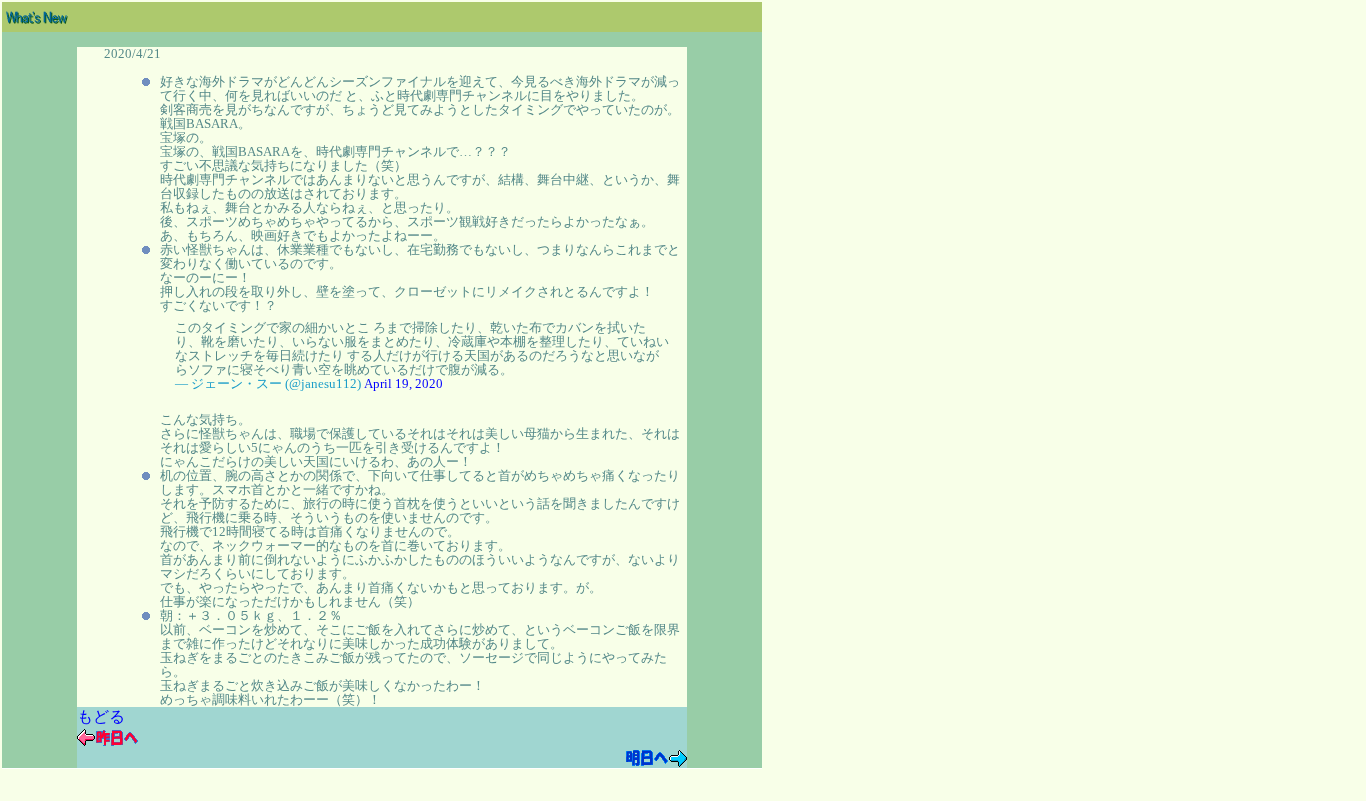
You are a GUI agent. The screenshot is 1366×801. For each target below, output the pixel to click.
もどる (101, 716)
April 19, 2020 (403, 384)
